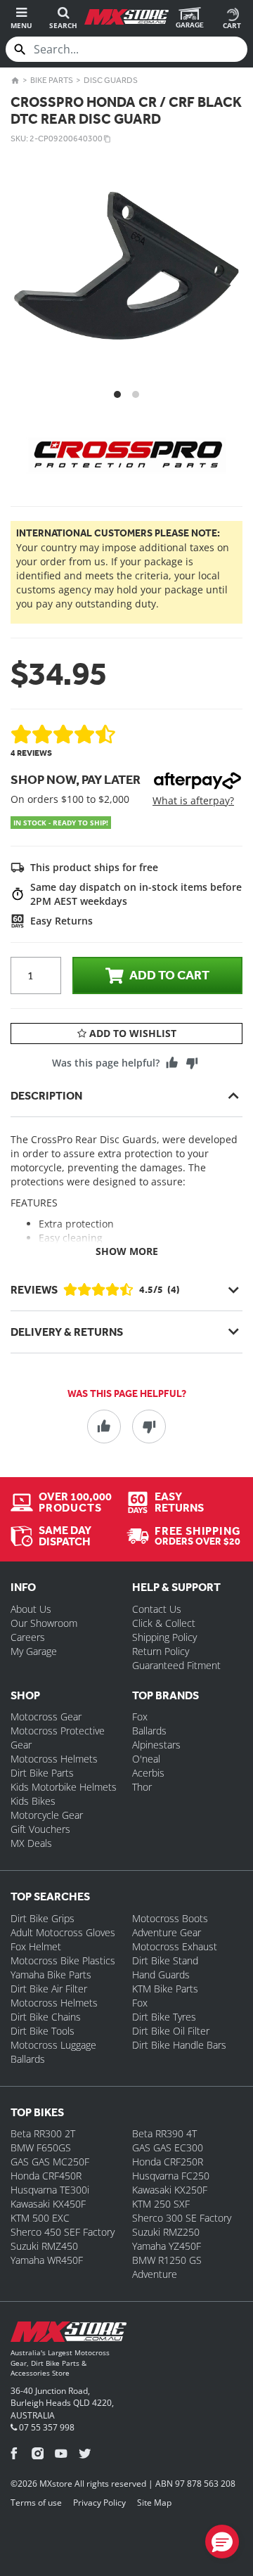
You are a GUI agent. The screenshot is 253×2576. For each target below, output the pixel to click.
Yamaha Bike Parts (51, 1975)
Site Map (154, 2503)
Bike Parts (52, 80)
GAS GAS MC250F (50, 2162)
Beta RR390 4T (164, 2133)
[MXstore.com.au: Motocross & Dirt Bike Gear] (126, 17)
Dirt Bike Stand (165, 1960)
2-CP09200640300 (66, 139)
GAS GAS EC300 (168, 2147)
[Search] (20, 49)
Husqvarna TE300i (50, 2190)
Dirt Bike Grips (43, 1918)
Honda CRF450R (46, 2176)
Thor (142, 1787)
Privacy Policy (99, 2503)
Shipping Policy (164, 1637)
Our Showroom (44, 1623)
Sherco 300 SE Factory (182, 2218)
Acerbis (148, 1773)
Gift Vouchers (40, 1829)
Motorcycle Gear (47, 1815)
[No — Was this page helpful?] (192, 1062)
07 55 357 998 (46, 2427)
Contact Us (157, 1609)
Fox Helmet (36, 1946)
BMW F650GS (41, 2147)
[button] (222, 2542)
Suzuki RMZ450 (44, 2246)
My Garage (34, 1651)
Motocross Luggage (53, 2045)
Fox (140, 1717)
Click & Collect (164, 1623)
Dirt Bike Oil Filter (171, 2031)
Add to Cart (169, 975)
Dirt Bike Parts (42, 1773)
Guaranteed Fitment (176, 1665)
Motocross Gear (46, 1717)
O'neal (146, 1759)
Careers (28, 1637)
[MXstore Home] (69, 2334)
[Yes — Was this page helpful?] (172, 1062)
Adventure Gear (167, 1932)
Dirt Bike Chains (46, 2017)
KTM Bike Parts (165, 1989)
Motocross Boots (170, 1918)
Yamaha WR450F (47, 2260)
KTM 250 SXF (161, 2204)
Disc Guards (111, 80)
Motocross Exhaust (175, 1946)
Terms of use (36, 2503)
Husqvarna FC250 (171, 2176)
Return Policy (161, 1651)
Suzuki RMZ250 (166, 2232)
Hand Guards (161, 1975)
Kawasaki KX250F (170, 2190)
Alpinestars (156, 1745)
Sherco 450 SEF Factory (63, 2232)
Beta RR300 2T (43, 2133)
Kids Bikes (33, 1801)
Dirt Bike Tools (43, 2031)
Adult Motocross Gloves (63, 1932)
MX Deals (31, 1843)
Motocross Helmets (54, 1759)
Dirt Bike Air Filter (49, 1989)
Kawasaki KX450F (48, 2204)
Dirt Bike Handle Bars (179, 2045)
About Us (31, 1609)
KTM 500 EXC (40, 2218)
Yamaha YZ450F (167, 2246)
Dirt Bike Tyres (164, 2017)
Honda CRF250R (168, 2162)
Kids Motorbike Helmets (64, 1787)
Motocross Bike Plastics (63, 1960)
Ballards (149, 1731)
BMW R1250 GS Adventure (167, 2267)
